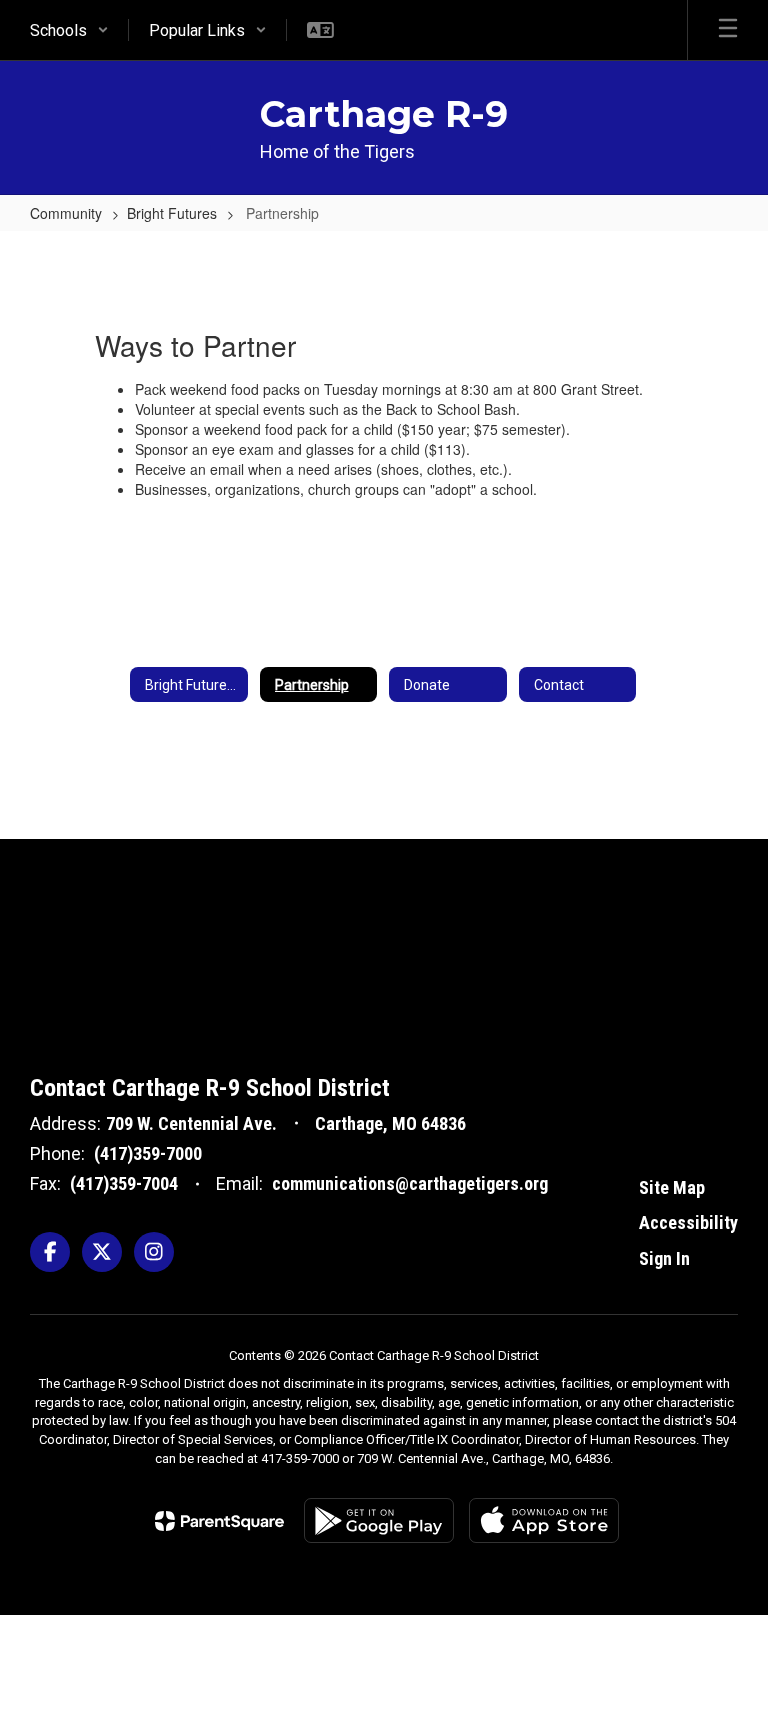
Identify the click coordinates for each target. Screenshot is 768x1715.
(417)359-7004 (124, 1183)
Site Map (672, 1187)
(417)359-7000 (148, 1153)
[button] (69, 30)
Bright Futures (172, 213)
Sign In (664, 1258)
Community (66, 213)
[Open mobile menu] (728, 30)
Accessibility (688, 1222)
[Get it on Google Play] (379, 1520)
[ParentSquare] (219, 1521)
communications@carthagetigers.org (410, 1183)
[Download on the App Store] (544, 1520)
